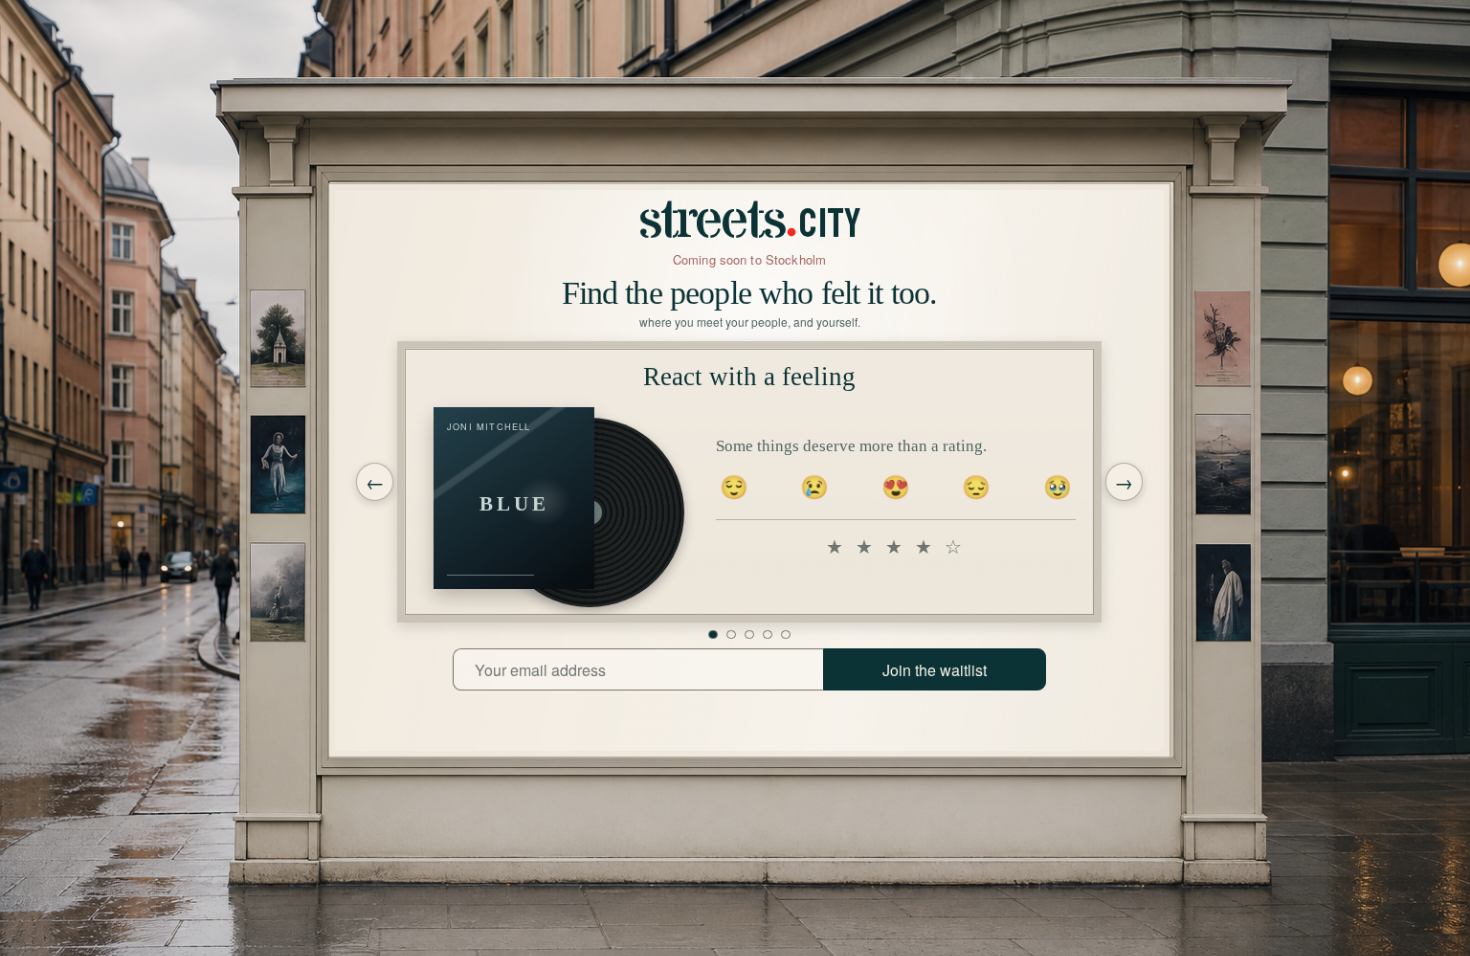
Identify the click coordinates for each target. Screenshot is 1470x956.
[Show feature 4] (767, 634)
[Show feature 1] (712, 634)
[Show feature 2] (731, 634)
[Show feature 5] (785, 634)
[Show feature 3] (749, 634)
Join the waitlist (935, 670)
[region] (749, 481)
